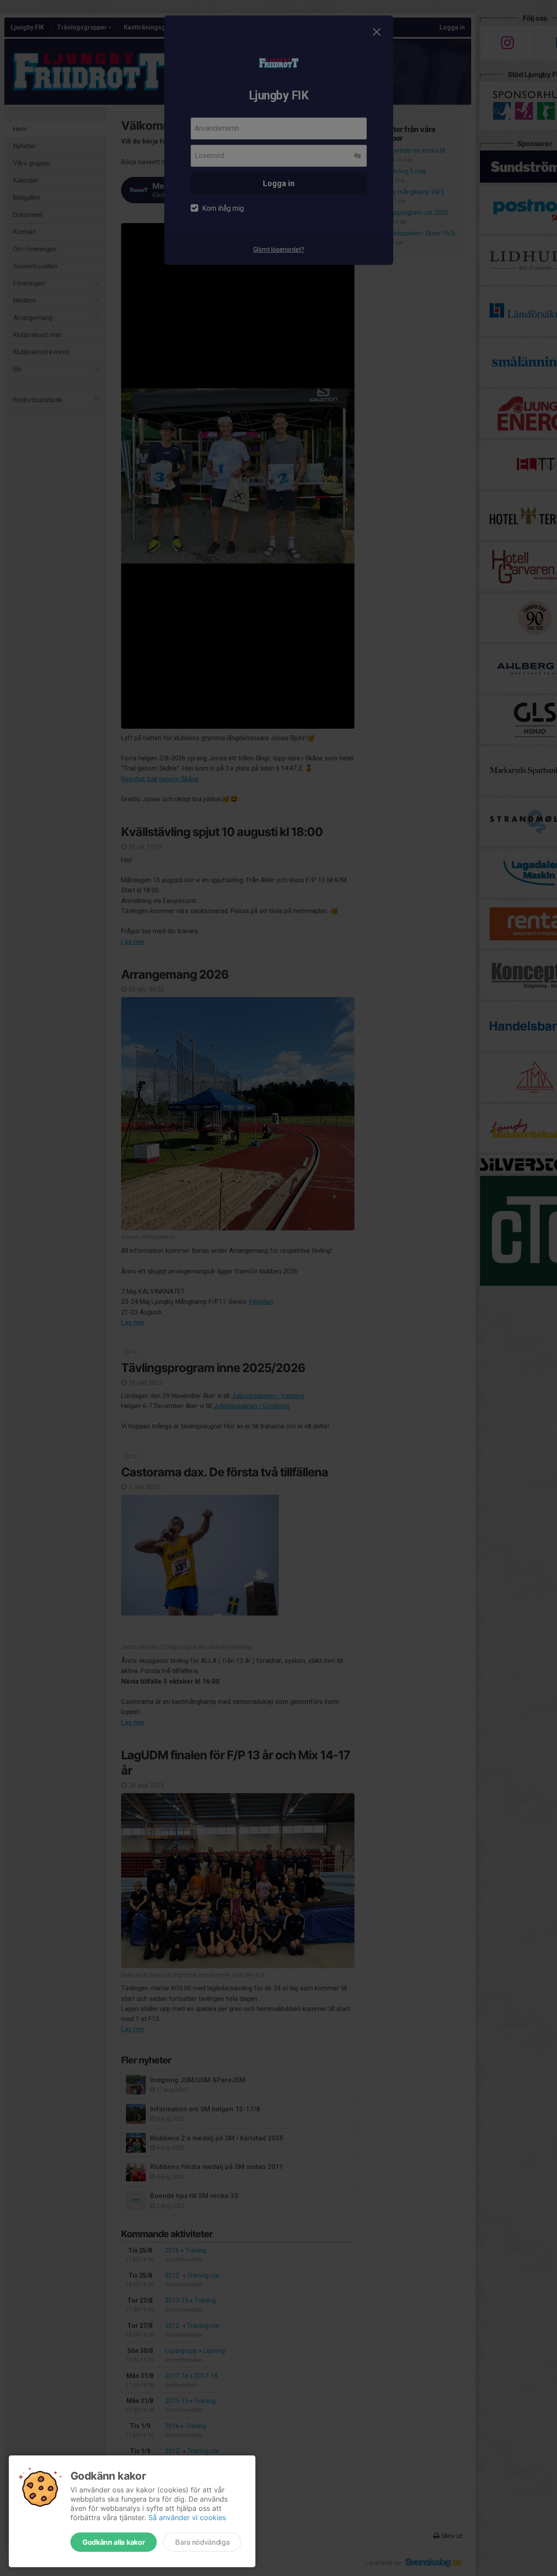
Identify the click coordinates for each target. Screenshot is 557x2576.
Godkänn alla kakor (114, 2542)
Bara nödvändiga (202, 2542)
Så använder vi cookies (187, 2517)
